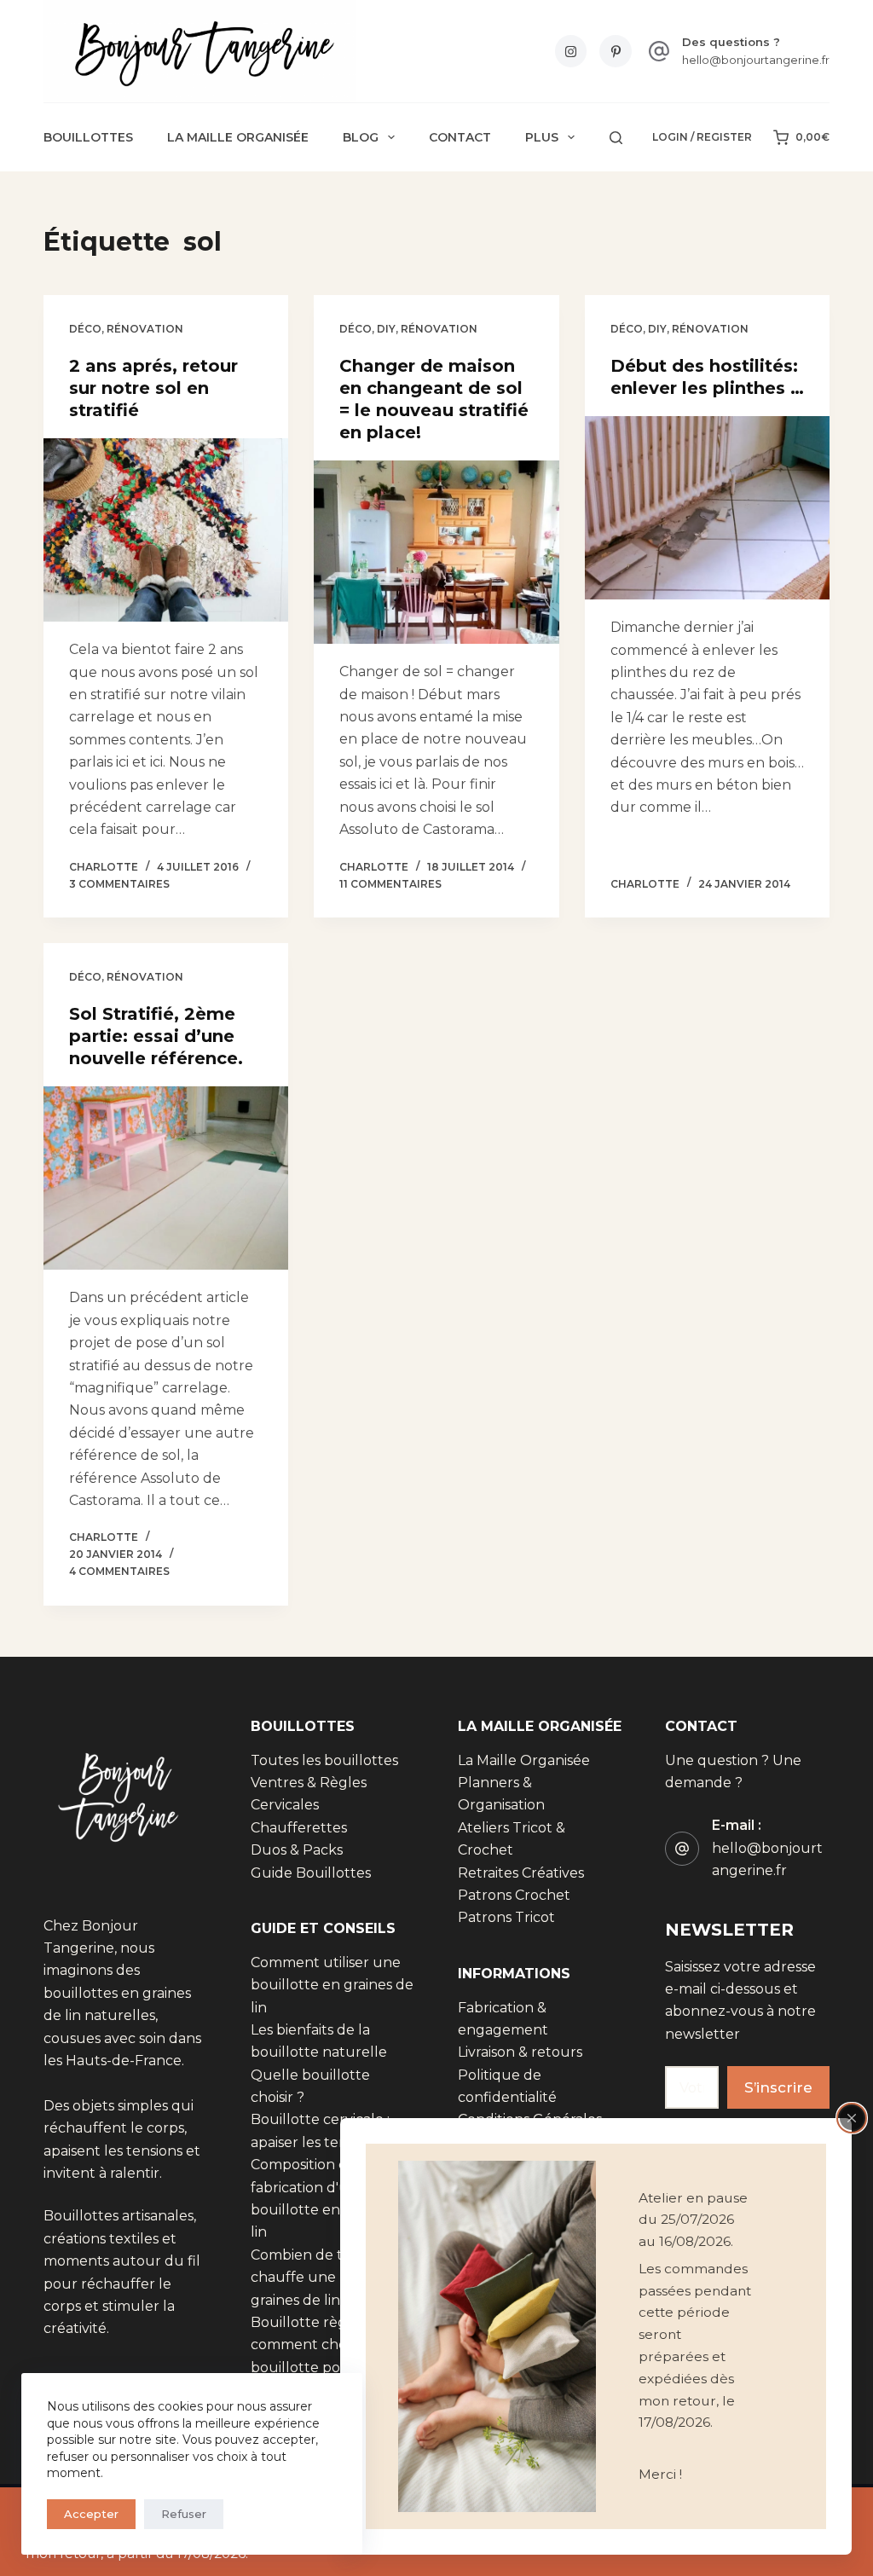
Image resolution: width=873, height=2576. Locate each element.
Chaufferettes (299, 1828)
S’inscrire (778, 2087)
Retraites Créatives (521, 1873)
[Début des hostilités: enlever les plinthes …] (707, 508)
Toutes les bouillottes (324, 1760)
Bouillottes (88, 137)
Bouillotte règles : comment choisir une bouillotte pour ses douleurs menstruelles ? (330, 2368)
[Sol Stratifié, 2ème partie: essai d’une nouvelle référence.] (166, 1178)
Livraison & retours (520, 2052)
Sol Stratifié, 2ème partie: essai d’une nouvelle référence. (156, 1036)
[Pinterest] (616, 51)
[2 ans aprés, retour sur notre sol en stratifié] (166, 530)
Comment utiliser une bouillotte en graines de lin (332, 1985)
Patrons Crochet (514, 1895)
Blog (361, 137)
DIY (386, 329)
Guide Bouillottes (311, 1873)
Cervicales (285, 1805)
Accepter (91, 2514)
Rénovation (145, 329)
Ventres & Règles (309, 1783)
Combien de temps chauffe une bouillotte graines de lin (329, 2278)
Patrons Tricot (506, 1917)
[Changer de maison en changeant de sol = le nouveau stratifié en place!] (436, 552)
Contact (460, 137)
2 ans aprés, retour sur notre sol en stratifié (153, 388)
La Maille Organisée (238, 137)
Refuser (184, 2514)
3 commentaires (119, 884)
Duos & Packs (297, 1850)
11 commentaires (390, 884)
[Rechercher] (616, 138)
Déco (85, 329)
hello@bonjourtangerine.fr (756, 60)
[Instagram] (571, 51)
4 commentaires (119, 1571)
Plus (542, 137)
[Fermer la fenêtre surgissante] (852, 2118)
